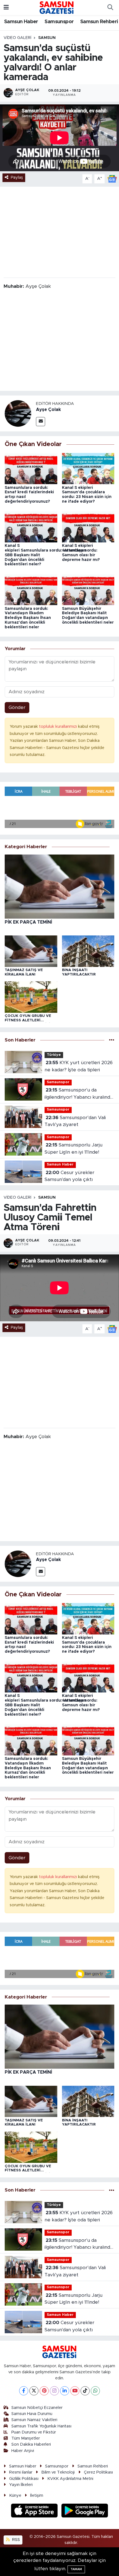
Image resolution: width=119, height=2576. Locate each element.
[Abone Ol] (112, 179)
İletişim (37, 2495)
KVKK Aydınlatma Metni (70, 2479)
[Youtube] (75, 2391)
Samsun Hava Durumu (32, 2414)
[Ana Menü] (6, 8)
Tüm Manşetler (26, 2438)
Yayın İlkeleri (21, 2485)
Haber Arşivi (23, 2451)
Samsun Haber (21, 22)
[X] (34, 2391)
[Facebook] (24, 2391)
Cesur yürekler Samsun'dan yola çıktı (69, 1176)
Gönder (17, 707)
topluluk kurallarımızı (59, 727)
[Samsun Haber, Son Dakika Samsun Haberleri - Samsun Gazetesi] (57, 7)
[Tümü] (112, 1040)
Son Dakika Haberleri (31, 2444)
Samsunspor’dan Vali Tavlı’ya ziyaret (75, 1121)
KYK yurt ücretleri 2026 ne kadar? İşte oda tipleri (79, 1066)
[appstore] (35, 2511)
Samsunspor (59, 22)
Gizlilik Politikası (24, 2479)
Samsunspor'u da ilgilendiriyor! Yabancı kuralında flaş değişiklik (79, 1094)
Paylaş (17, 177)
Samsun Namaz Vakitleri (34, 2420)
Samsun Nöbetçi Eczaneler (37, 2408)
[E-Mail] (41, 422)
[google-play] (85, 2511)
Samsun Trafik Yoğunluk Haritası (41, 2426)
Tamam (76, 2569)
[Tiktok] (85, 2391)
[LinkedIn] (65, 2391)
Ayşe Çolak (48, 410)
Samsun (47, 38)
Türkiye (54, 1055)
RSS (15, 2540)
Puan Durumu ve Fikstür (34, 2432)
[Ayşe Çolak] (18, 413)
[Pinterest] (44, 2391)
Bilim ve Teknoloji (58, 2472)
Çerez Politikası (98, 2472)
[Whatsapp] (95, 2391)
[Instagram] (54, 2391)
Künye (15, 2495)
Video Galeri (17, 38)
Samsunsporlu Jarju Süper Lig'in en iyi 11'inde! (73, 1149)
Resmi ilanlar (21, 2472)
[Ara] (110, 8)
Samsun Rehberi (99, 22)
